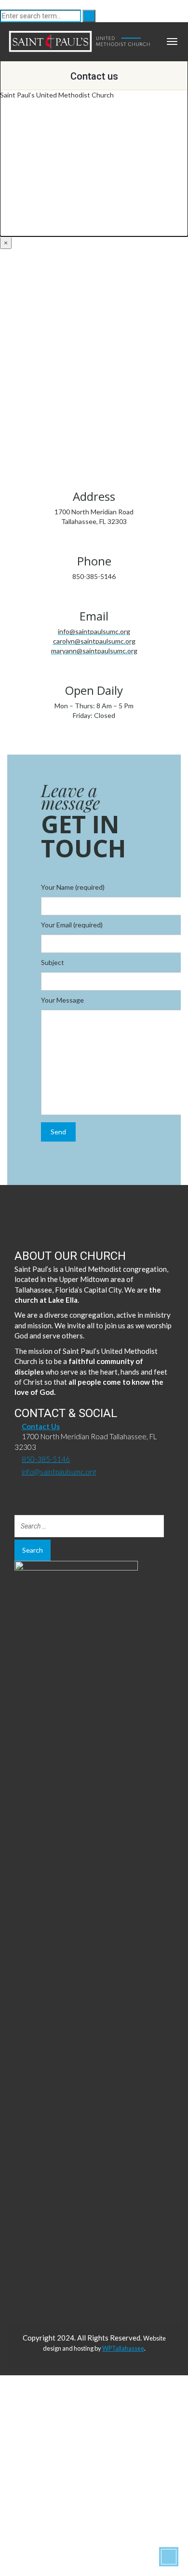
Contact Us (41, 1426)
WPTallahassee (123, 2348)
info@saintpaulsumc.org (59, 1472)
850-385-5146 (46, 1459)
